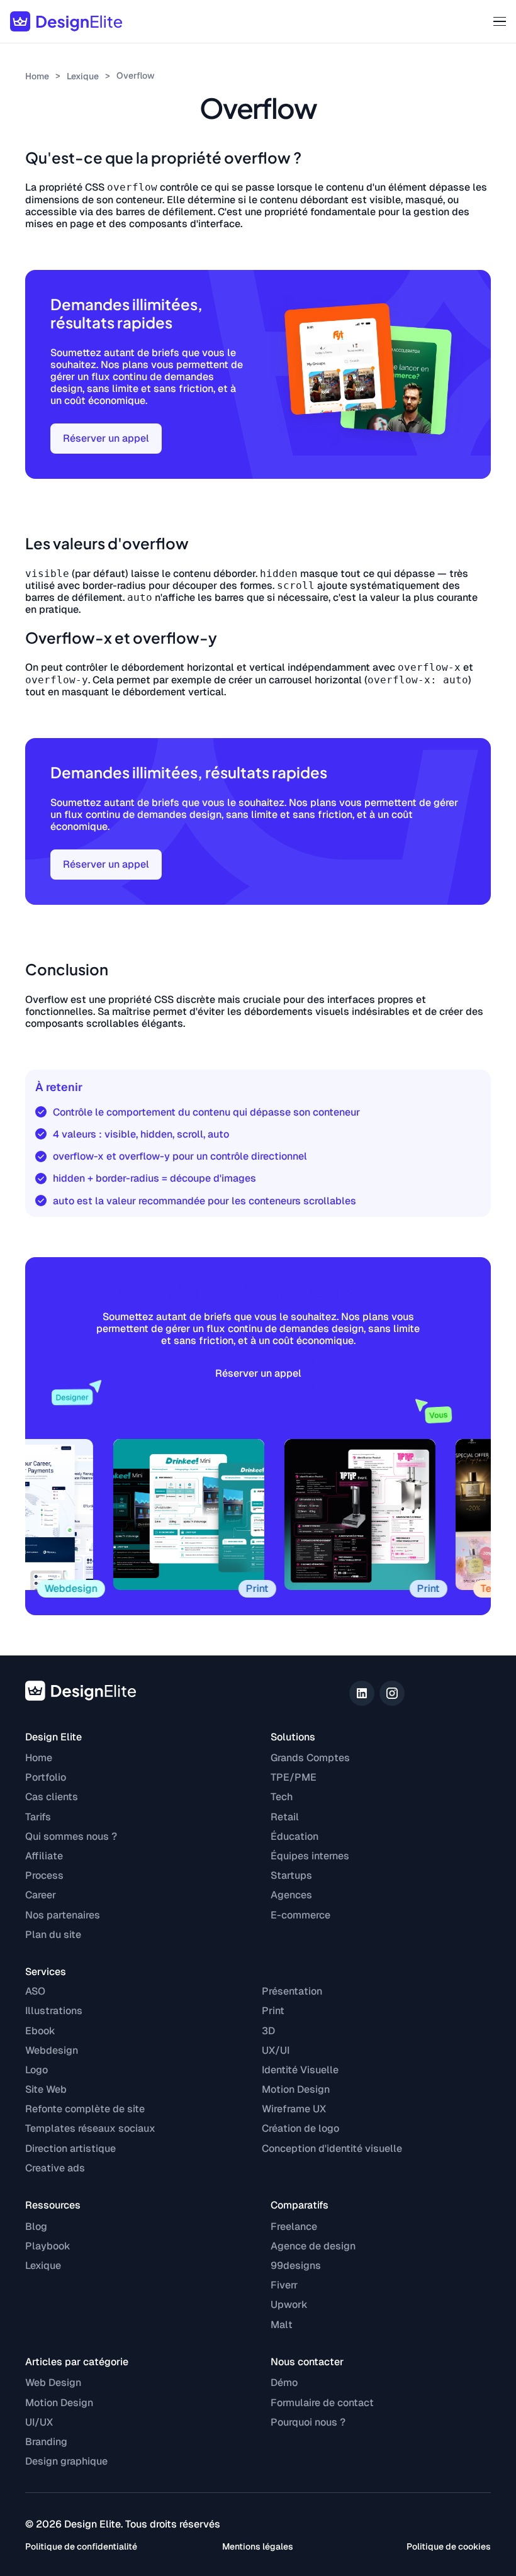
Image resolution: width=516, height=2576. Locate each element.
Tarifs (38, 1817)
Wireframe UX (294, 2109)
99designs (296, 2265)
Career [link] (41, 1895)
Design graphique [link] (66, 2461)
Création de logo (300, 2128)
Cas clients (52, 1797)
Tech (282, 1797)
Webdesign (52, 2050)
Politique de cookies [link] (449, 2546)
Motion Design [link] (59, 2403)
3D (268, 2031)
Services (46, 1972)
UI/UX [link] (39, 2422)
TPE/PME (294, 1777)
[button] (495, 21)
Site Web (46, 2089)
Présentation (292, 1991)
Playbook (48, 2246)
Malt (282, 2325)
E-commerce (300, 1915)
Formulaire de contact (322, 2403)
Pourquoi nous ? (308, 2422)
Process (44, 1875)
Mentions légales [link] (258, 2546)
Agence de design (313, 2246)
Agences (291, 1895)
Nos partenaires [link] (63, 1915)
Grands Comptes (310, 1758)
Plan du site (53, 1935)
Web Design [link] (53, 2383)
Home (37, 76)
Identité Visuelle (300, 2070)
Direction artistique (70, 2148)
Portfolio (46, 1777)
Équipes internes (310, 1856)
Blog (36, 2226)
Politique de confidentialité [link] (81, 2546)
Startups (291, 1875)
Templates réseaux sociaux (90, 2128)
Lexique (83, 76)
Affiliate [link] (44, 1856)
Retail (285, 1817)
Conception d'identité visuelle (332, 2148)
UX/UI (276, 2050)
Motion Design (296, 2089)
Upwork (289, 2304)
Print (273, 2011)
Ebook (40, 2031)
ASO (35, 1991)
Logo (36, 2070)
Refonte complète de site (85, 2109)
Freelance (294, 2226)
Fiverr (284, 2285)
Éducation (294, 1836)
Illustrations (54, 2011)
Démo (284, 2383)
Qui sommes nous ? (71, 1836)
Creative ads (55, 2168)
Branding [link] (46, 2442)
